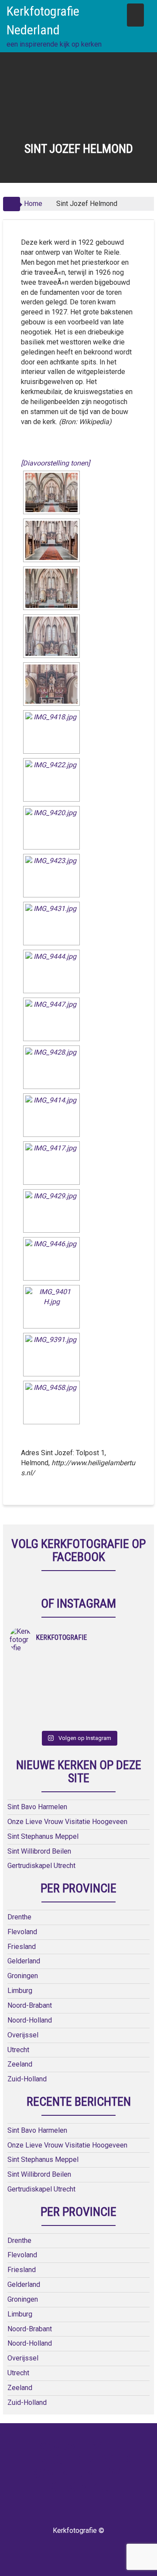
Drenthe (19, 1917)
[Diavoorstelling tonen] (55, 463)
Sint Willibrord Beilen (39, 1851)
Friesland (22, 1947)
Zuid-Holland (27, 2079)
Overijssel (23, 2035)
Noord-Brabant (30, 2005)
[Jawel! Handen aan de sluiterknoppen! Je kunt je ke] (44, 1687)
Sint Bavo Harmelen (37, 1807)
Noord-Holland (30, 2020)
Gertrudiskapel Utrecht (41, 1866)
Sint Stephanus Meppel (43, 1836)
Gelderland (24, 1961)
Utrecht (18, 2050)
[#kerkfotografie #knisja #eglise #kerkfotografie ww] (113, 1709)
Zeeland (20, 2064)
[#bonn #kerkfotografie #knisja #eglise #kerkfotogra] (113, 1687)
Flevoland (22, 1932)
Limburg (20, 1991)
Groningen (23, 1976)
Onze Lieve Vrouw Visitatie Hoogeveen (67, 1822)
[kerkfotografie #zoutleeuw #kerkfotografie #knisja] (44, 1664)
